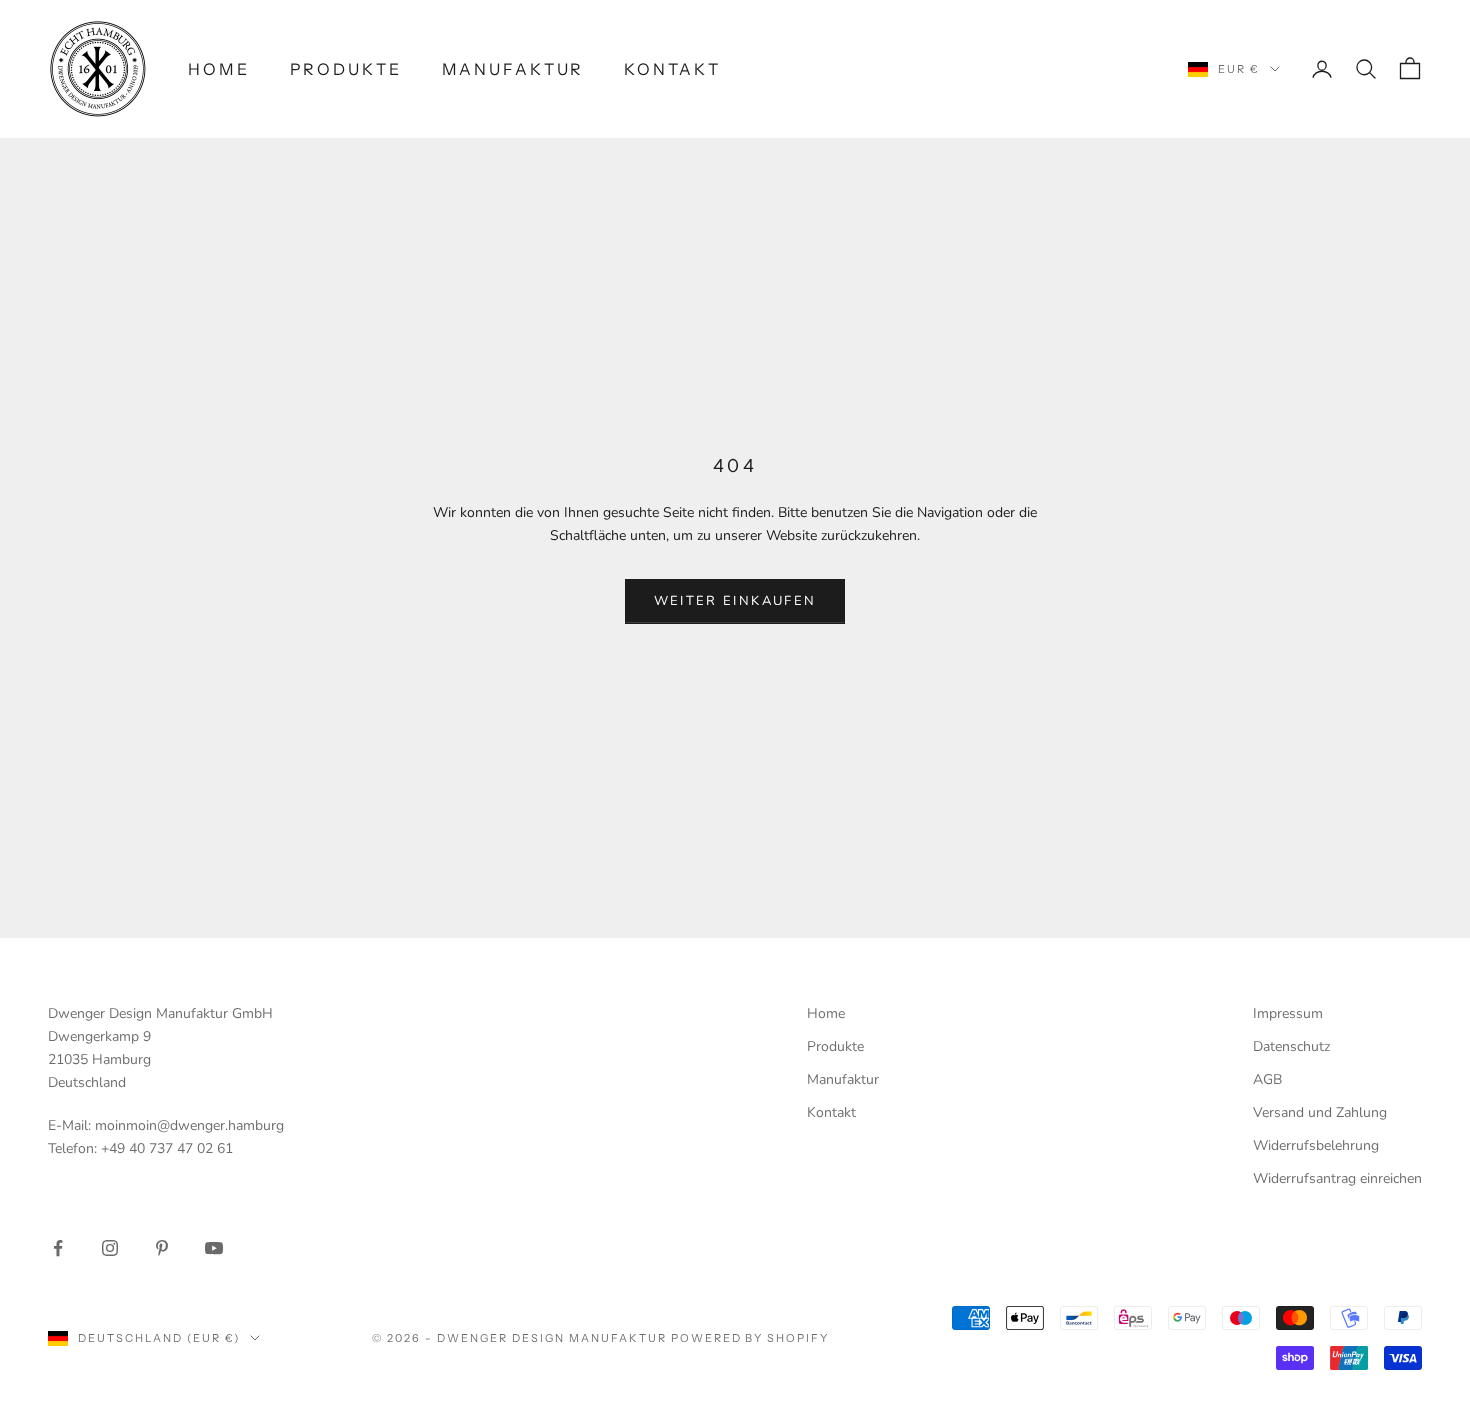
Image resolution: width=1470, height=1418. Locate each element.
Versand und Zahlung (1320, 1112)
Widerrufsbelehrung (1316, 1145)
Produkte (346, 69)
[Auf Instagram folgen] (110, 1248)
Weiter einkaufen (735, 601)
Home (219, 69)
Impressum (1288, 1013)
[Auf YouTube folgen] (214, 1248)
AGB (1267, 1079)
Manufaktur (513, 69)
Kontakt (672, 69)
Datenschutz (1291, 1046)
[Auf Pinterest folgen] (162, 1248)
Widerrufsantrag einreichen (1337, 1178)
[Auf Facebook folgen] (58, 1248)
